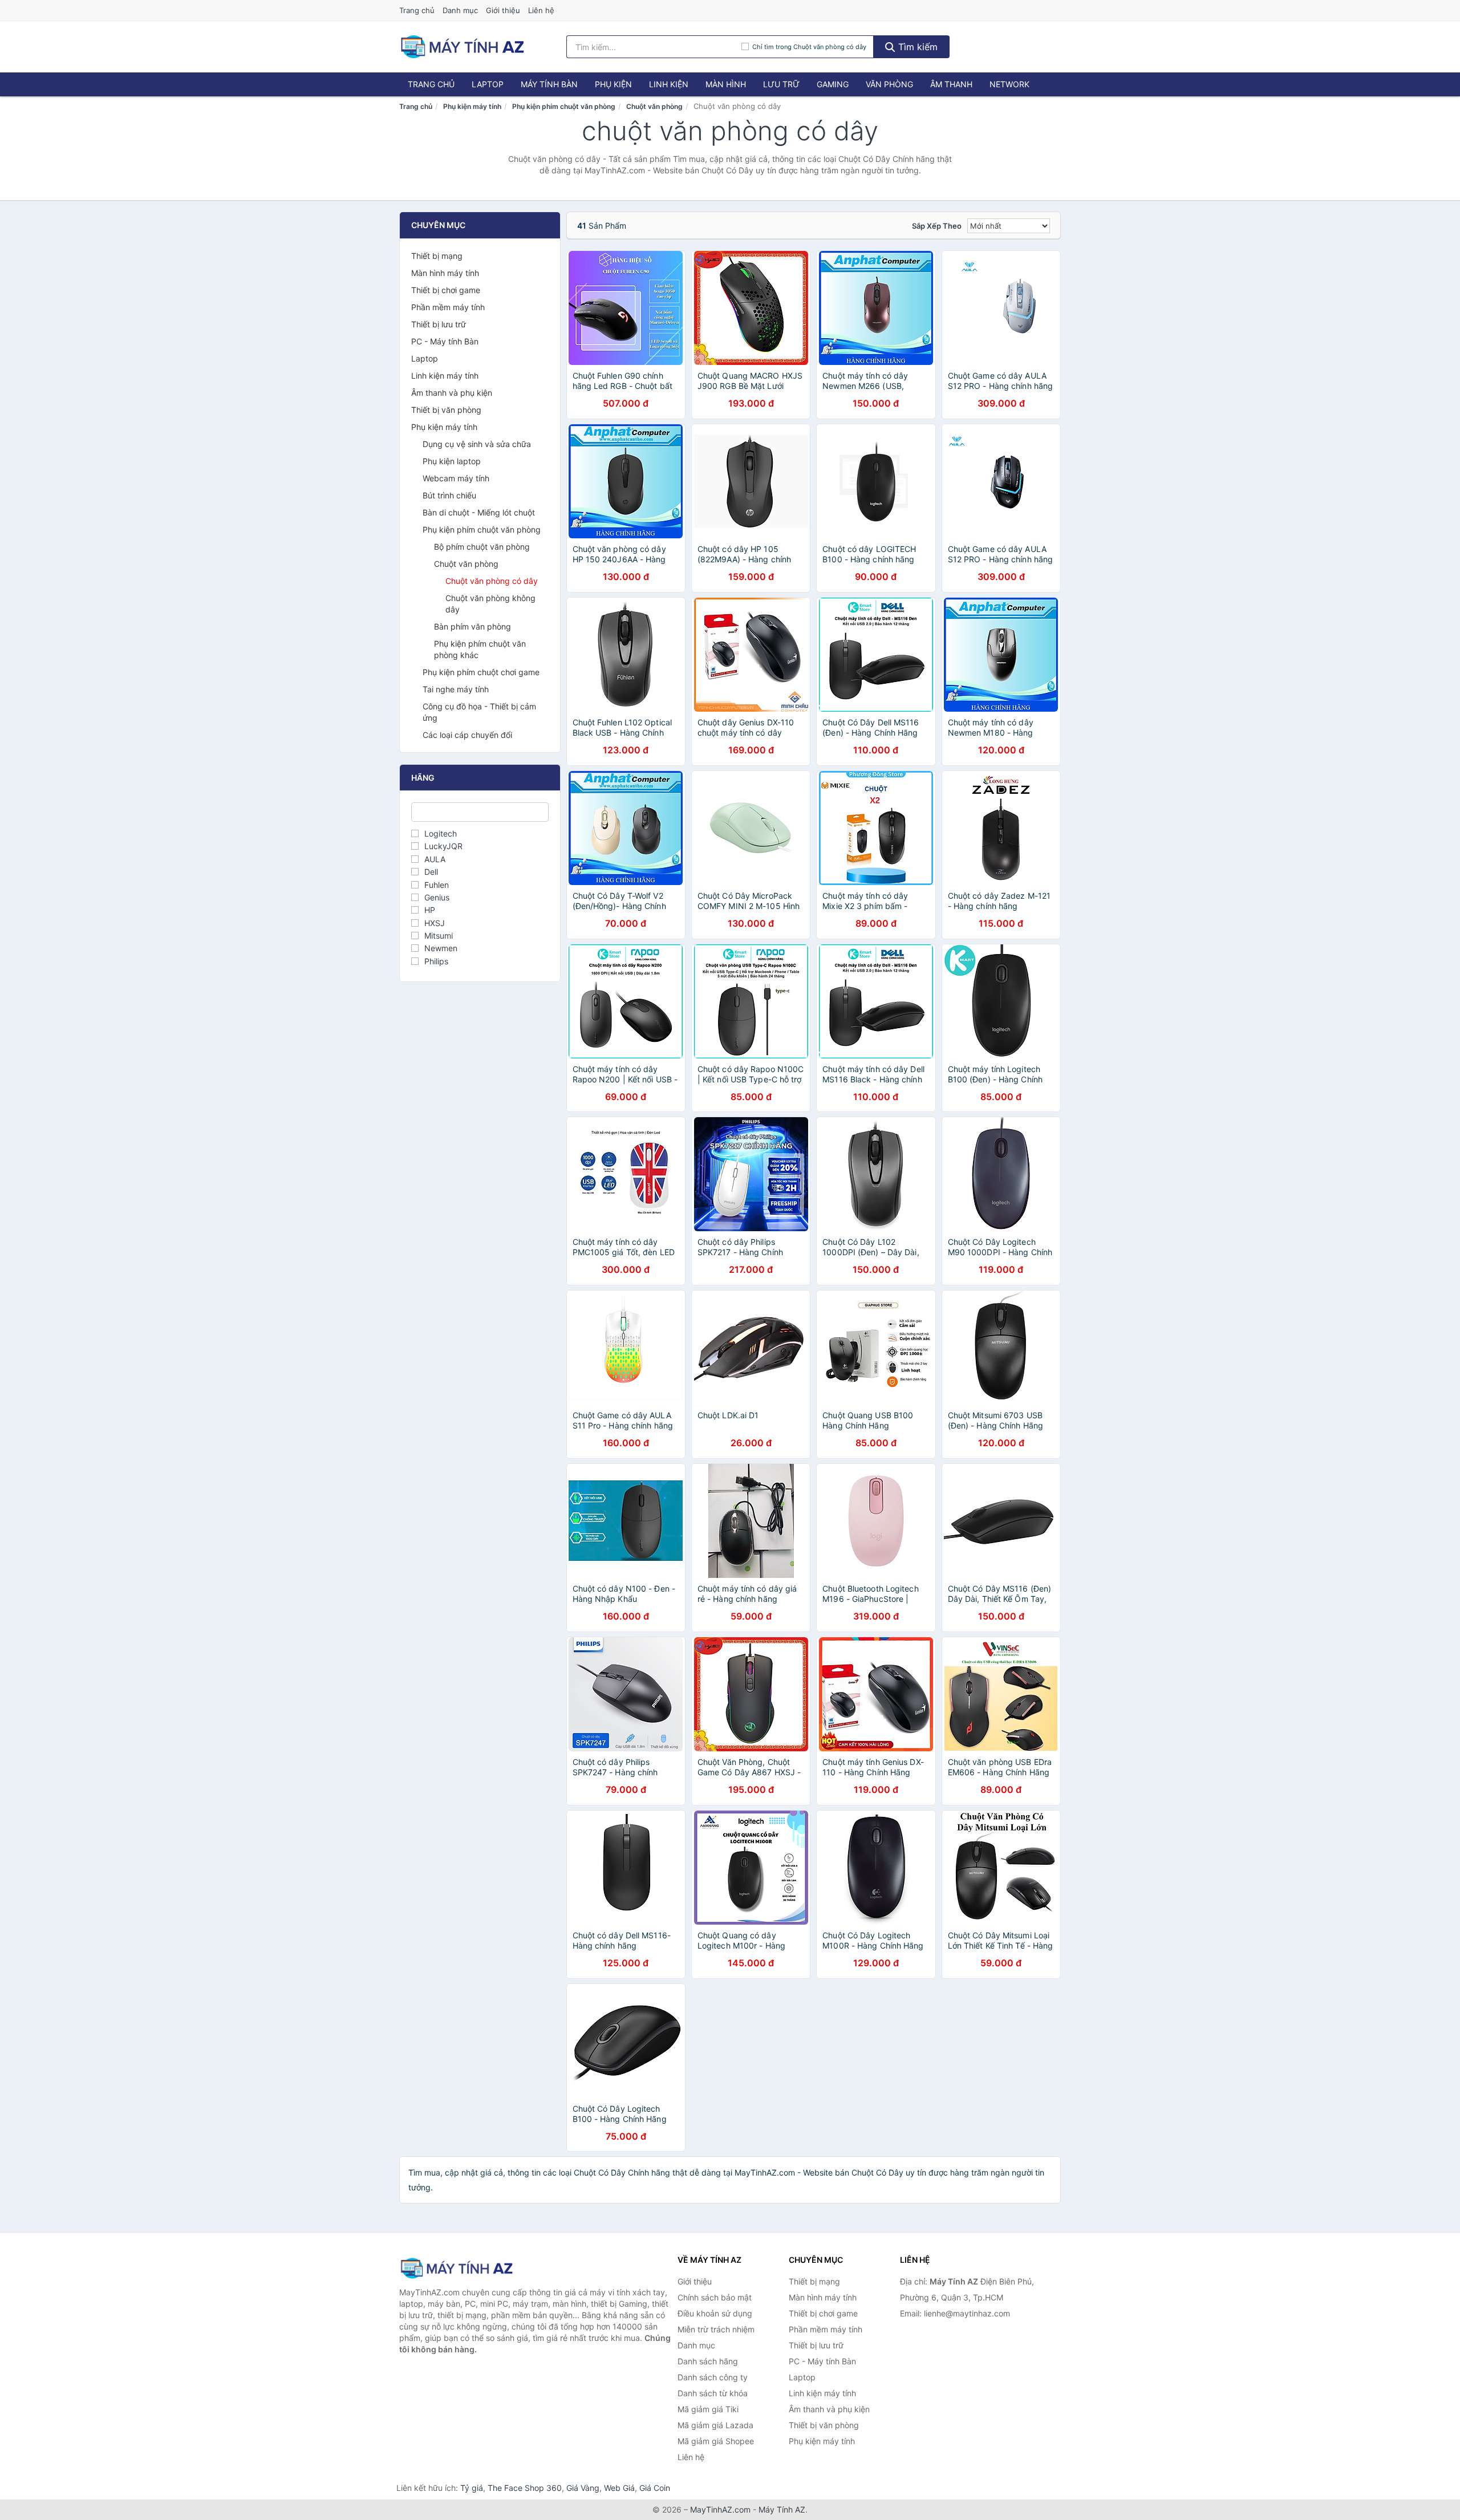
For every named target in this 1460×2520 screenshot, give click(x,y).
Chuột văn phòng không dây (490, 604)
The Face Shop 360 (525, 2488)
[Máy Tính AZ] (456, 2268)
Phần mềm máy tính (448, 307)
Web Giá (619, 2488)
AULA (435, 859)
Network (1009, 84)
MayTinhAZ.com (720, 2509)
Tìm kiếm (916, 47)
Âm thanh (951, 84)
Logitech (441, 833)
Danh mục (460, 10)
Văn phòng (889, 84)
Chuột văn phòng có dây (492, 581)
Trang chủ (417, 10)
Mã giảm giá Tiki (708, 2409)
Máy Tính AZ (782, 2509)
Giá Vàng (583, 2488)
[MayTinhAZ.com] (462, 47)
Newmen (441, 948)
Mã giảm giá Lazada (715, 2425)
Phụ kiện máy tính (472, 106)
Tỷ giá (472, 2488)
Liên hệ (541, 10)
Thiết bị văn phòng (446, 410)
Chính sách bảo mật (715, 2297)
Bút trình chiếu (449, 495)
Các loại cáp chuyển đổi (467, 735)
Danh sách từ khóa (713, 2393)
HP (430, 910)
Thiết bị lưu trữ (439, 324)
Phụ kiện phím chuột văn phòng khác (480, 649)
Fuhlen (437, 885)
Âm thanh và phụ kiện (452, 393)
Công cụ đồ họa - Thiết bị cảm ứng (479, 712)
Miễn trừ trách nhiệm (716, 2329)
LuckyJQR (443, 846)
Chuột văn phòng (654, 106)
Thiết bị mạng (437, 256)
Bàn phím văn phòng (473, 626)
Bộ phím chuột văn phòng (482, 547)
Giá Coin (655, 2488)
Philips (436, 961)
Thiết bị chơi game (446, 290)
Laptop (488, 84)
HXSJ (435, 923)
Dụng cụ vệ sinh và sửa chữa (477, 444)
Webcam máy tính (456, 478)
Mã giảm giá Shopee (716, 2441)
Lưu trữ (781, 84)
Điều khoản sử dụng (715, 2313)
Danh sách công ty (713, 2377)
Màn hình (726, 84)
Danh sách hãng (708, 2361)
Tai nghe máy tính (456, 689)
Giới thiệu (503, 10)
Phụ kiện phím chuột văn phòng (564, 106)
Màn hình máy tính (445, 273)
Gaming (833, 84)
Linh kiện (669, 84)
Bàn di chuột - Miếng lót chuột (479, 512)
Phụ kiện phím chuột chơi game (481, 672)
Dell (431, 872)
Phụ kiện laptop (452, 461)
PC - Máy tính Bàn (445, 341)
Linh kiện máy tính (445, 376)
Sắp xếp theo (937, 226)
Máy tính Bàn (549, 84)
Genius (437, 897)
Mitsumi (439, 936)
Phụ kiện (613, 84)
